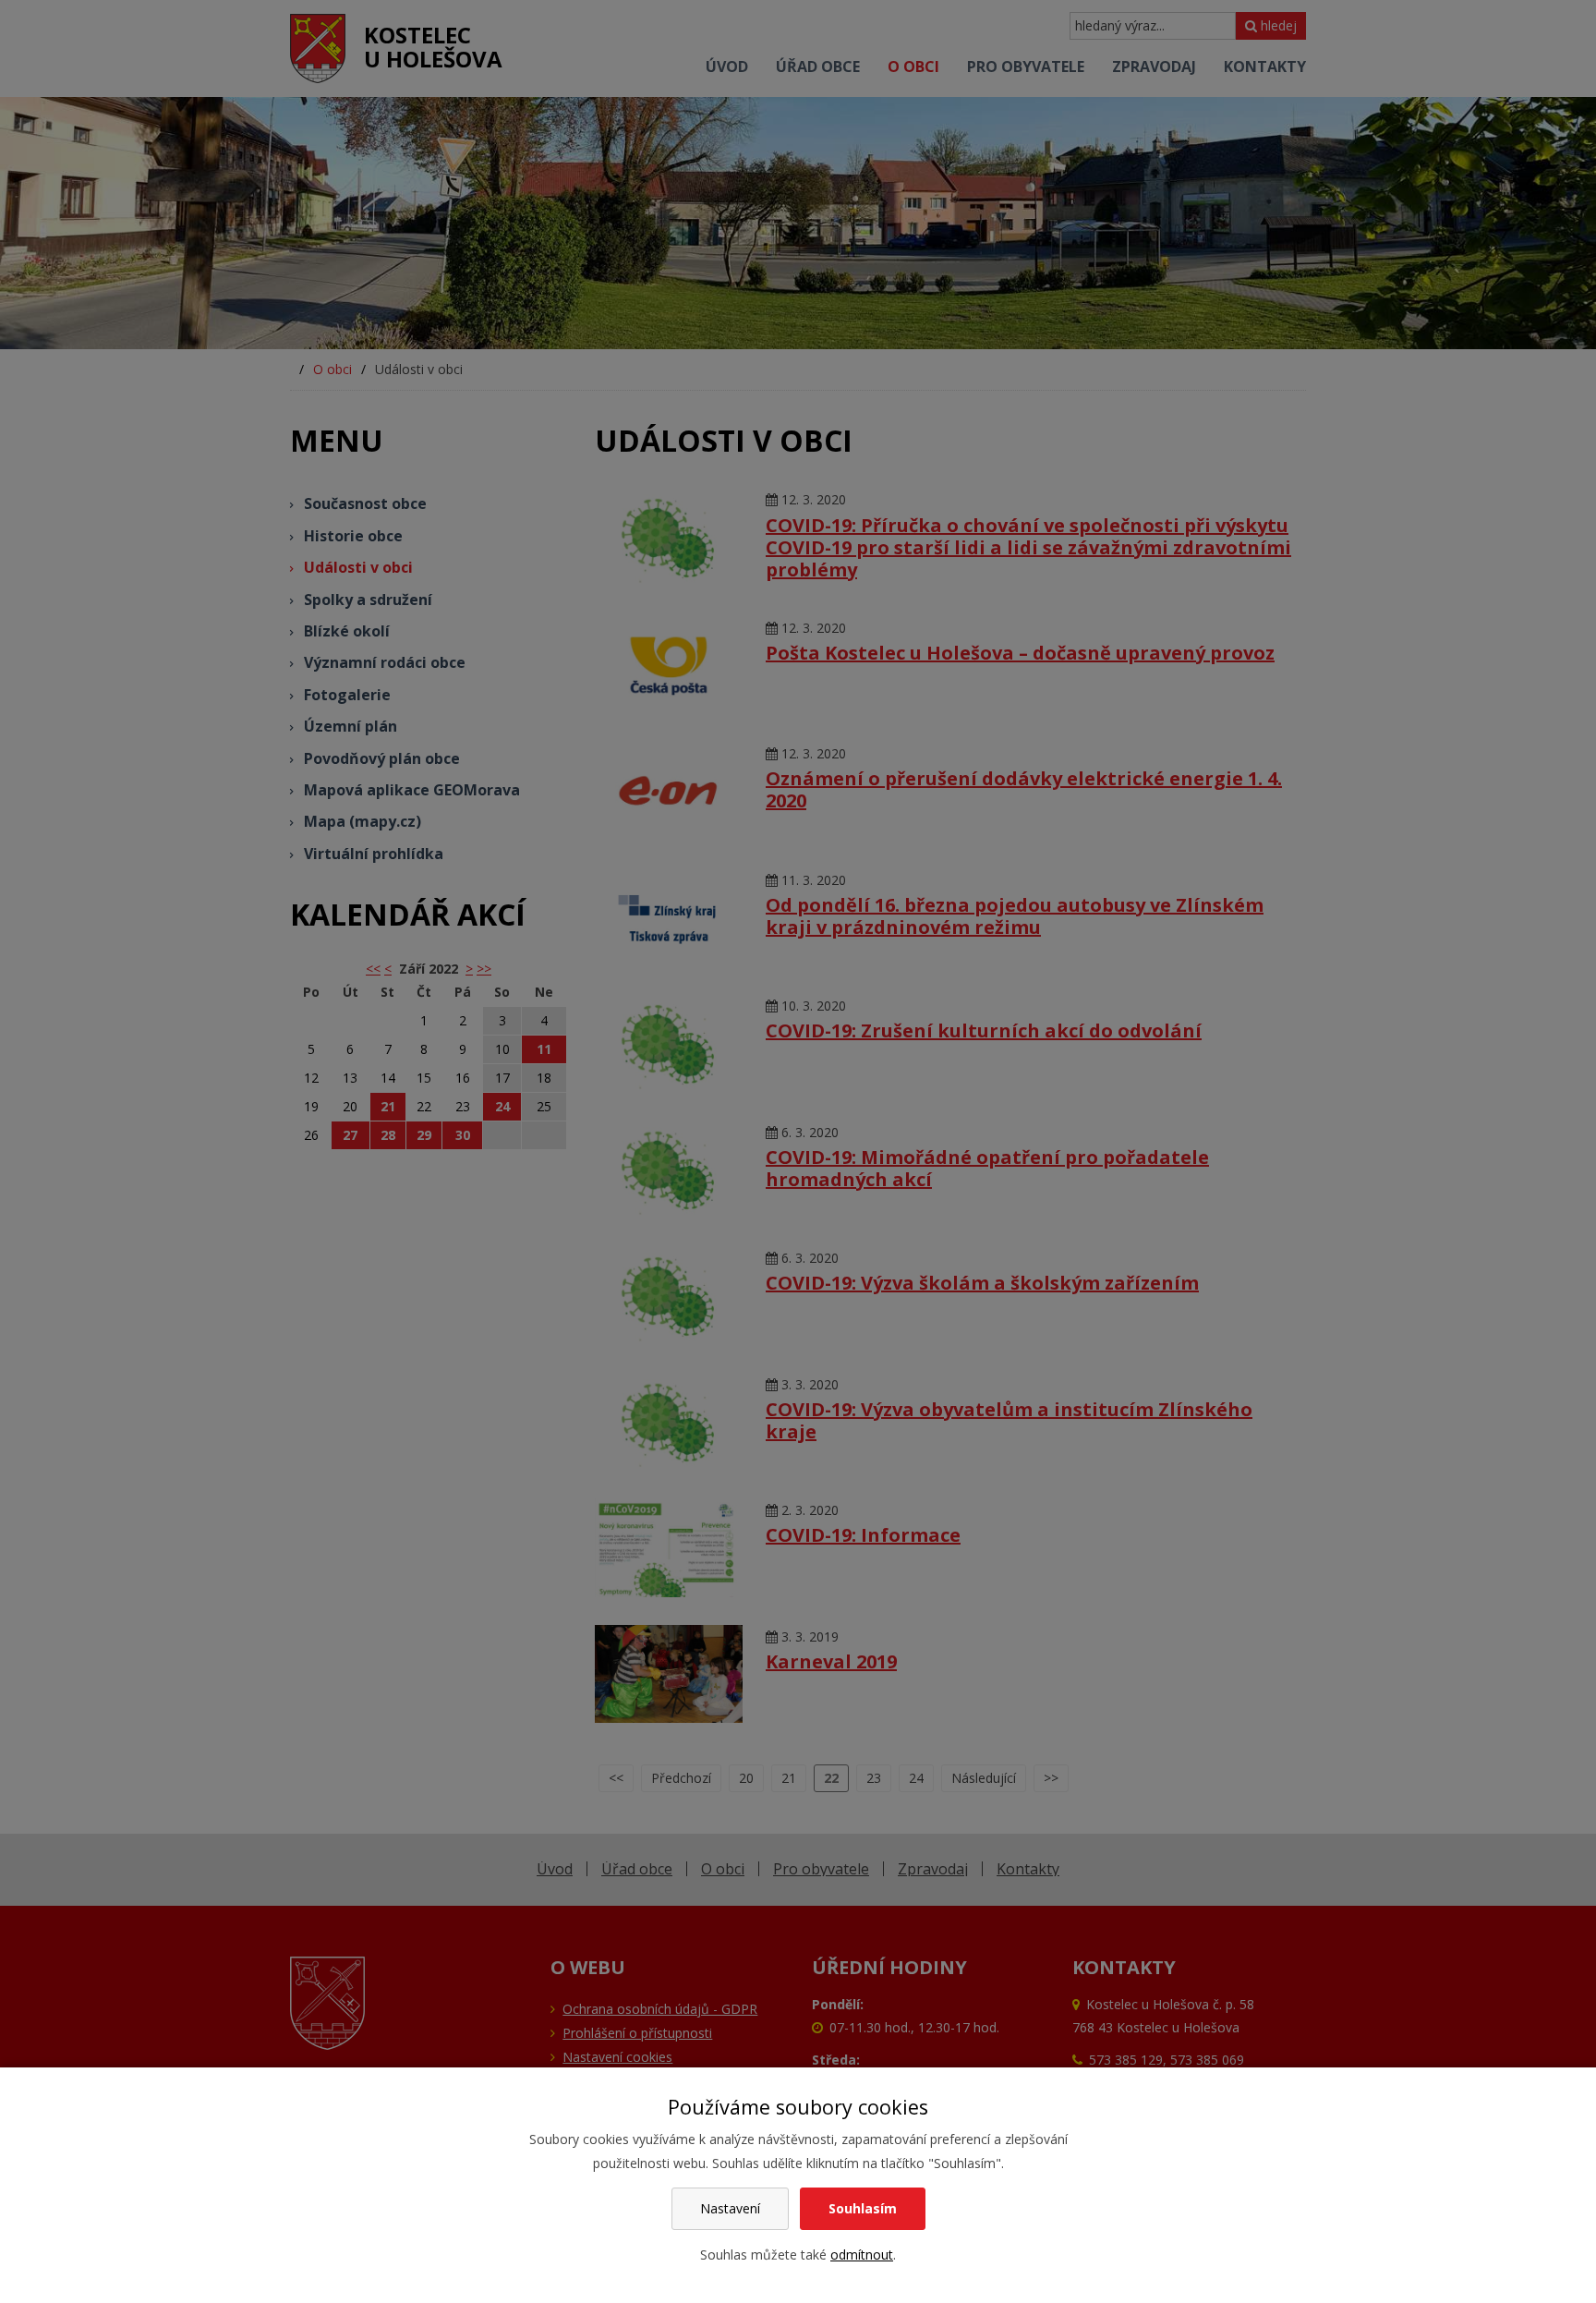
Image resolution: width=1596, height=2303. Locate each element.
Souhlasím (863, 2208)
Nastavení (730, 2208)
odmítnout (862, 2255)
